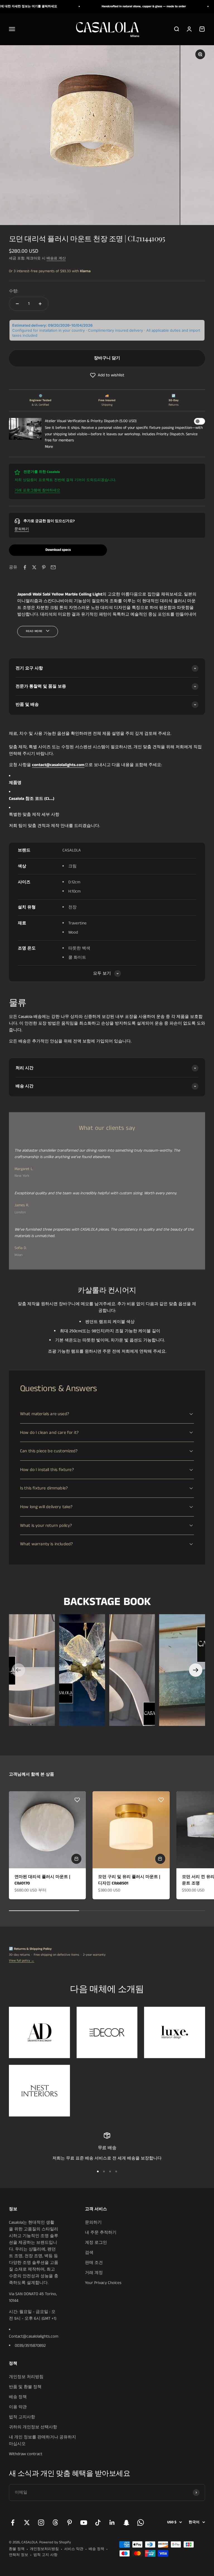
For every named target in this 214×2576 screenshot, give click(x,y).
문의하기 (22, 529)
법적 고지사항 (22, 2417)
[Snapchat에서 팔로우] (126, 2523)
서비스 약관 (74, 2549)
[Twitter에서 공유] (34, 567)
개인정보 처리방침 (26, 2377)
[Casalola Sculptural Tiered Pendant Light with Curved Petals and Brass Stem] (132, 1670)
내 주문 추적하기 (101, 2232)
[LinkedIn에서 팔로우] (112, 2523)
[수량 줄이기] (17, 304)
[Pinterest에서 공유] (44, 567)
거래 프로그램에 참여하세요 (37, 490)
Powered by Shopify (55, 2542)
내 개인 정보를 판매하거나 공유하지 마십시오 (42, 2440)
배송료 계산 (56, 258)
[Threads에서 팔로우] (55, 2523)
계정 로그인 (96, 2243)
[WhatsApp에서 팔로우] (141, 2523)
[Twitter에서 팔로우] (27, 2523)
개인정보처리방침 (44, 2549)
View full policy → (22, 1961)
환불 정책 (17, 2549)
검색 (89, 2253)
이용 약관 (18, 2407)
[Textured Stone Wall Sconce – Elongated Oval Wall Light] (182, 1670)
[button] (107, 375)
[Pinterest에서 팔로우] (70, 2523)
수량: (14, 291)
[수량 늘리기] (40, 304)
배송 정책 (18, 2397)
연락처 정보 (19, 2555)
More (49, 447)
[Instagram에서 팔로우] (41, 2523)
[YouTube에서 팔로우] (84, 2523)
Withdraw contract (26, 2454)
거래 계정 (94, 2273)
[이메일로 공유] (53, 567)
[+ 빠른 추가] (76, 1859)
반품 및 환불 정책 (25, 2387)
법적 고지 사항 (45, 2555)
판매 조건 (94, 2263)
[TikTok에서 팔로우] (98, 2523)
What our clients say (107, 1128)
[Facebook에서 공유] (25, 567)
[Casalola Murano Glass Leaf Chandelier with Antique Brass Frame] (82, 1670)
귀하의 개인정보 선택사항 (33, 2427)
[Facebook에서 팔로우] (13, 2523)
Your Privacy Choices (103, 2283)
